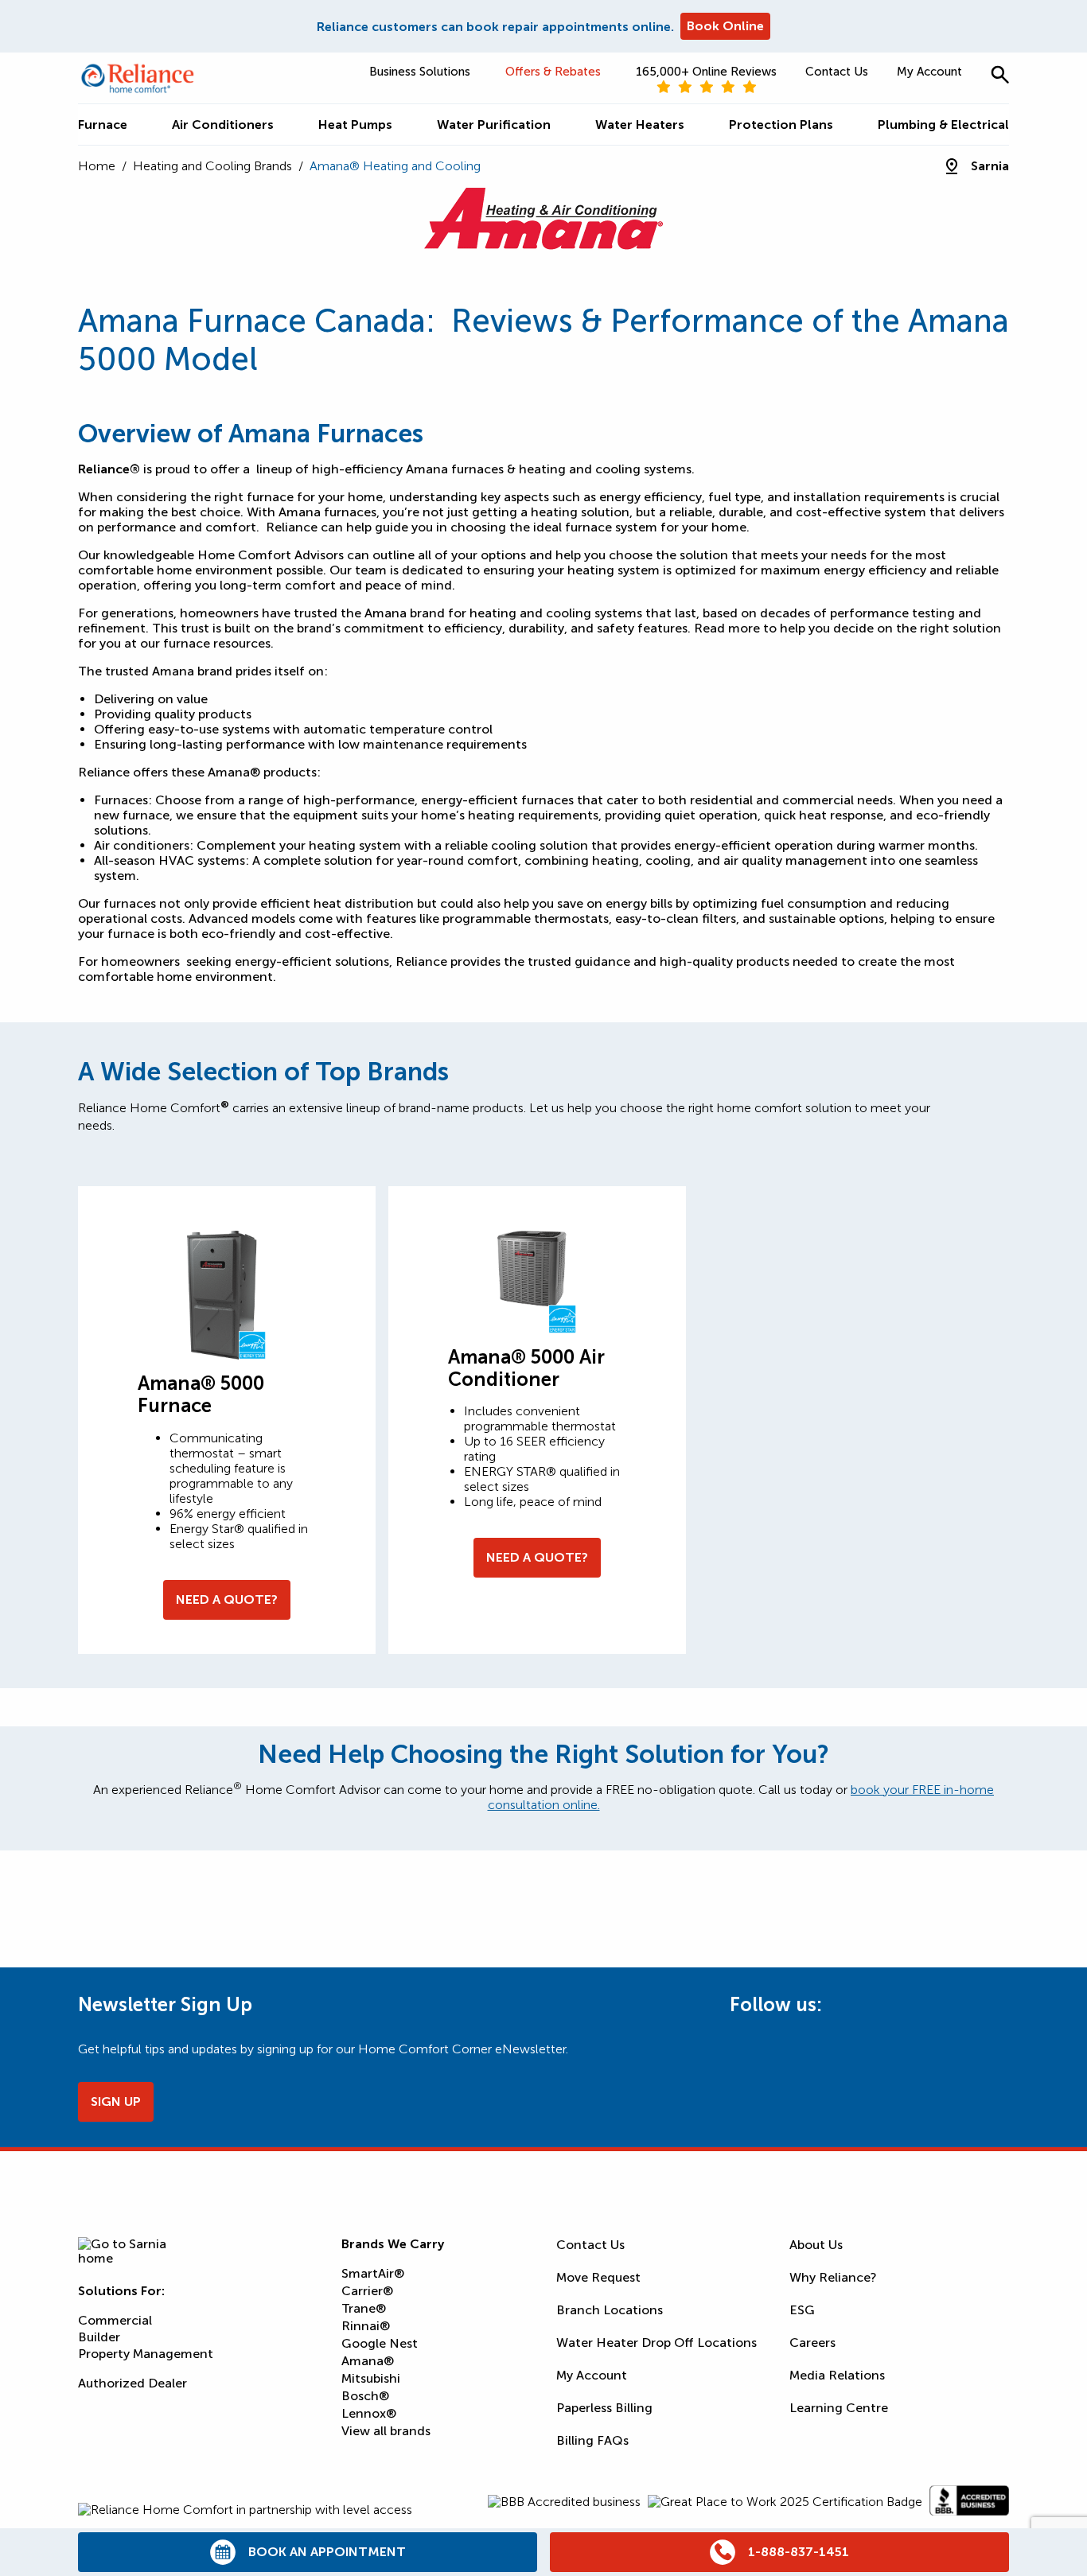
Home (97, 166)
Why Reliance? (833, 2277)
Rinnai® (366, 2326)
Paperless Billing (604, 2408)
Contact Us (837, 72)
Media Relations (837, 2375)
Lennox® (369, 2413)
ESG (802, 2310)
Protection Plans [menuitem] (781, 125)
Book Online (725, 26)
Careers (812, 2343)
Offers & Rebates (553, 72)
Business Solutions (420, 72)
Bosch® (365, 2396)
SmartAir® (373, 2273)
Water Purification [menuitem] (494, 125)
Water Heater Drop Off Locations (656, 2343)
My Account (929, 72)
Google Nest (380, 2343)
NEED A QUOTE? (227, 1599)
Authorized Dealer (132, 2383)
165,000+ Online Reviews (706, 72)
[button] (1000, 74)
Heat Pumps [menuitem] (355, 125)
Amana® (368, 2361)
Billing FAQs (592, 2440)
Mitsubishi (371, 2378)
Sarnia (990, 166)
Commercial (115, 2320)
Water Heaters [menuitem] (640, 125)
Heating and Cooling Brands (212, 166)
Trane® (364, 2308)
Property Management (146, 2354)
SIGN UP (116, 2101)
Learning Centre (839, 2408)
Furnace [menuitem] (103, 125)
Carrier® (367, 2291)
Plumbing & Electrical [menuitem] (943, 125)
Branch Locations (610, 2310)
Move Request (598, 2277)
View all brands (386, 2431)
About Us (816, 2245)
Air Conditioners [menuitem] (223, 125)
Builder (99, 2337)
